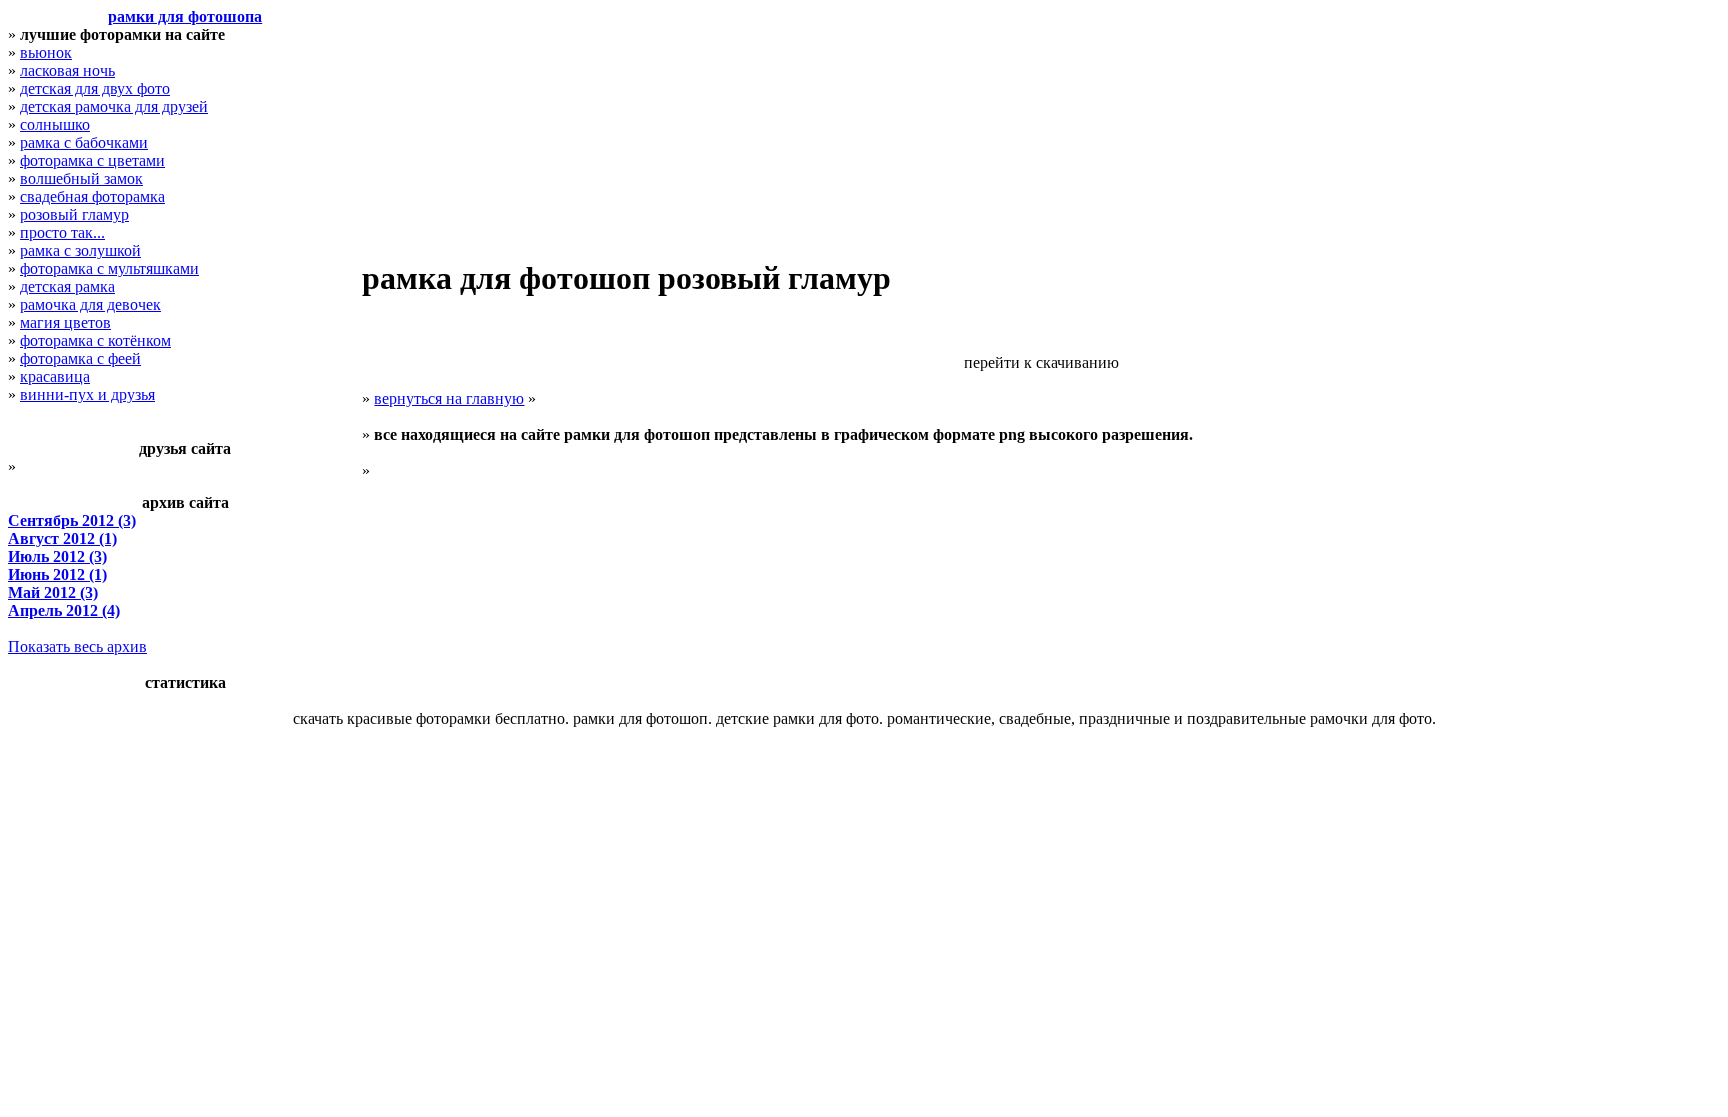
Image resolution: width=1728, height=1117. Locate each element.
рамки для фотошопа (185, 16)
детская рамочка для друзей (114, 106)
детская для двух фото (95, 88)
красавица (55, 376)
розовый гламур (74, 214)
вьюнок (46, 52)
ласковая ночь (67, 70)
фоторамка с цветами (92, 160)
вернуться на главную (449, 398)
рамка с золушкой (80, 250)
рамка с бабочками (84, 142)
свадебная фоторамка (92, 196)
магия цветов (65, 322)
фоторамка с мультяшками (109, 268)
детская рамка (67, 286)
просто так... (62, 232)
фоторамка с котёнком (95, 340)
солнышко (55, 124)
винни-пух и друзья (87, 394)
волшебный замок (81, 178)
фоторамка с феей (80, 358)
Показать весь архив (77, 646)
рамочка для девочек (90, 304)
